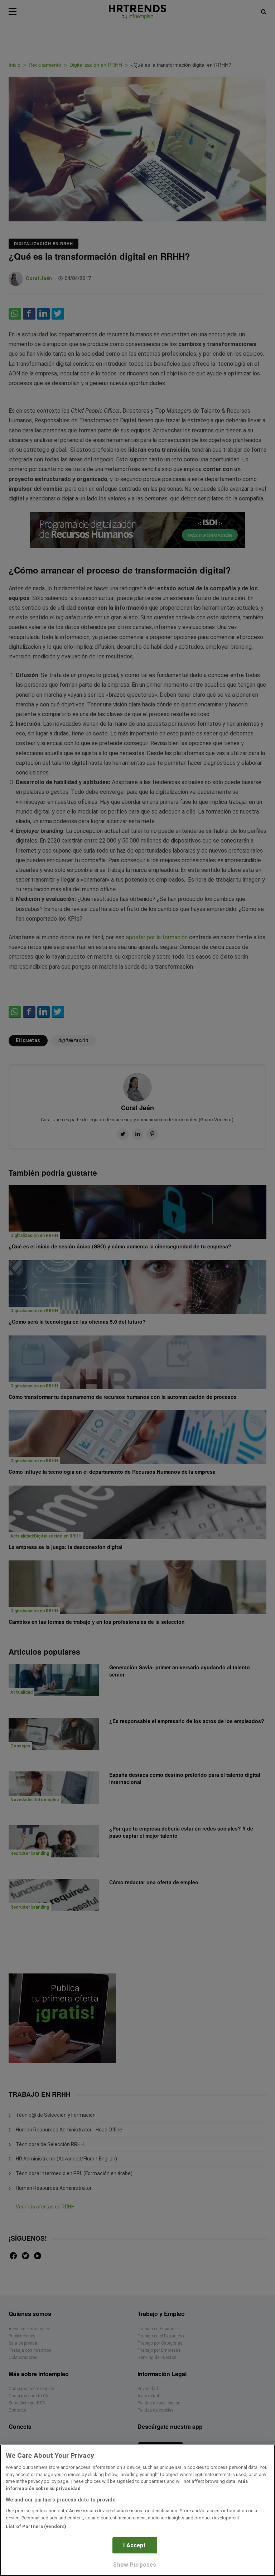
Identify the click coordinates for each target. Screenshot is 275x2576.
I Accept (134, 2545)
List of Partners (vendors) (36, 2526)
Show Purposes (134, 2565)
